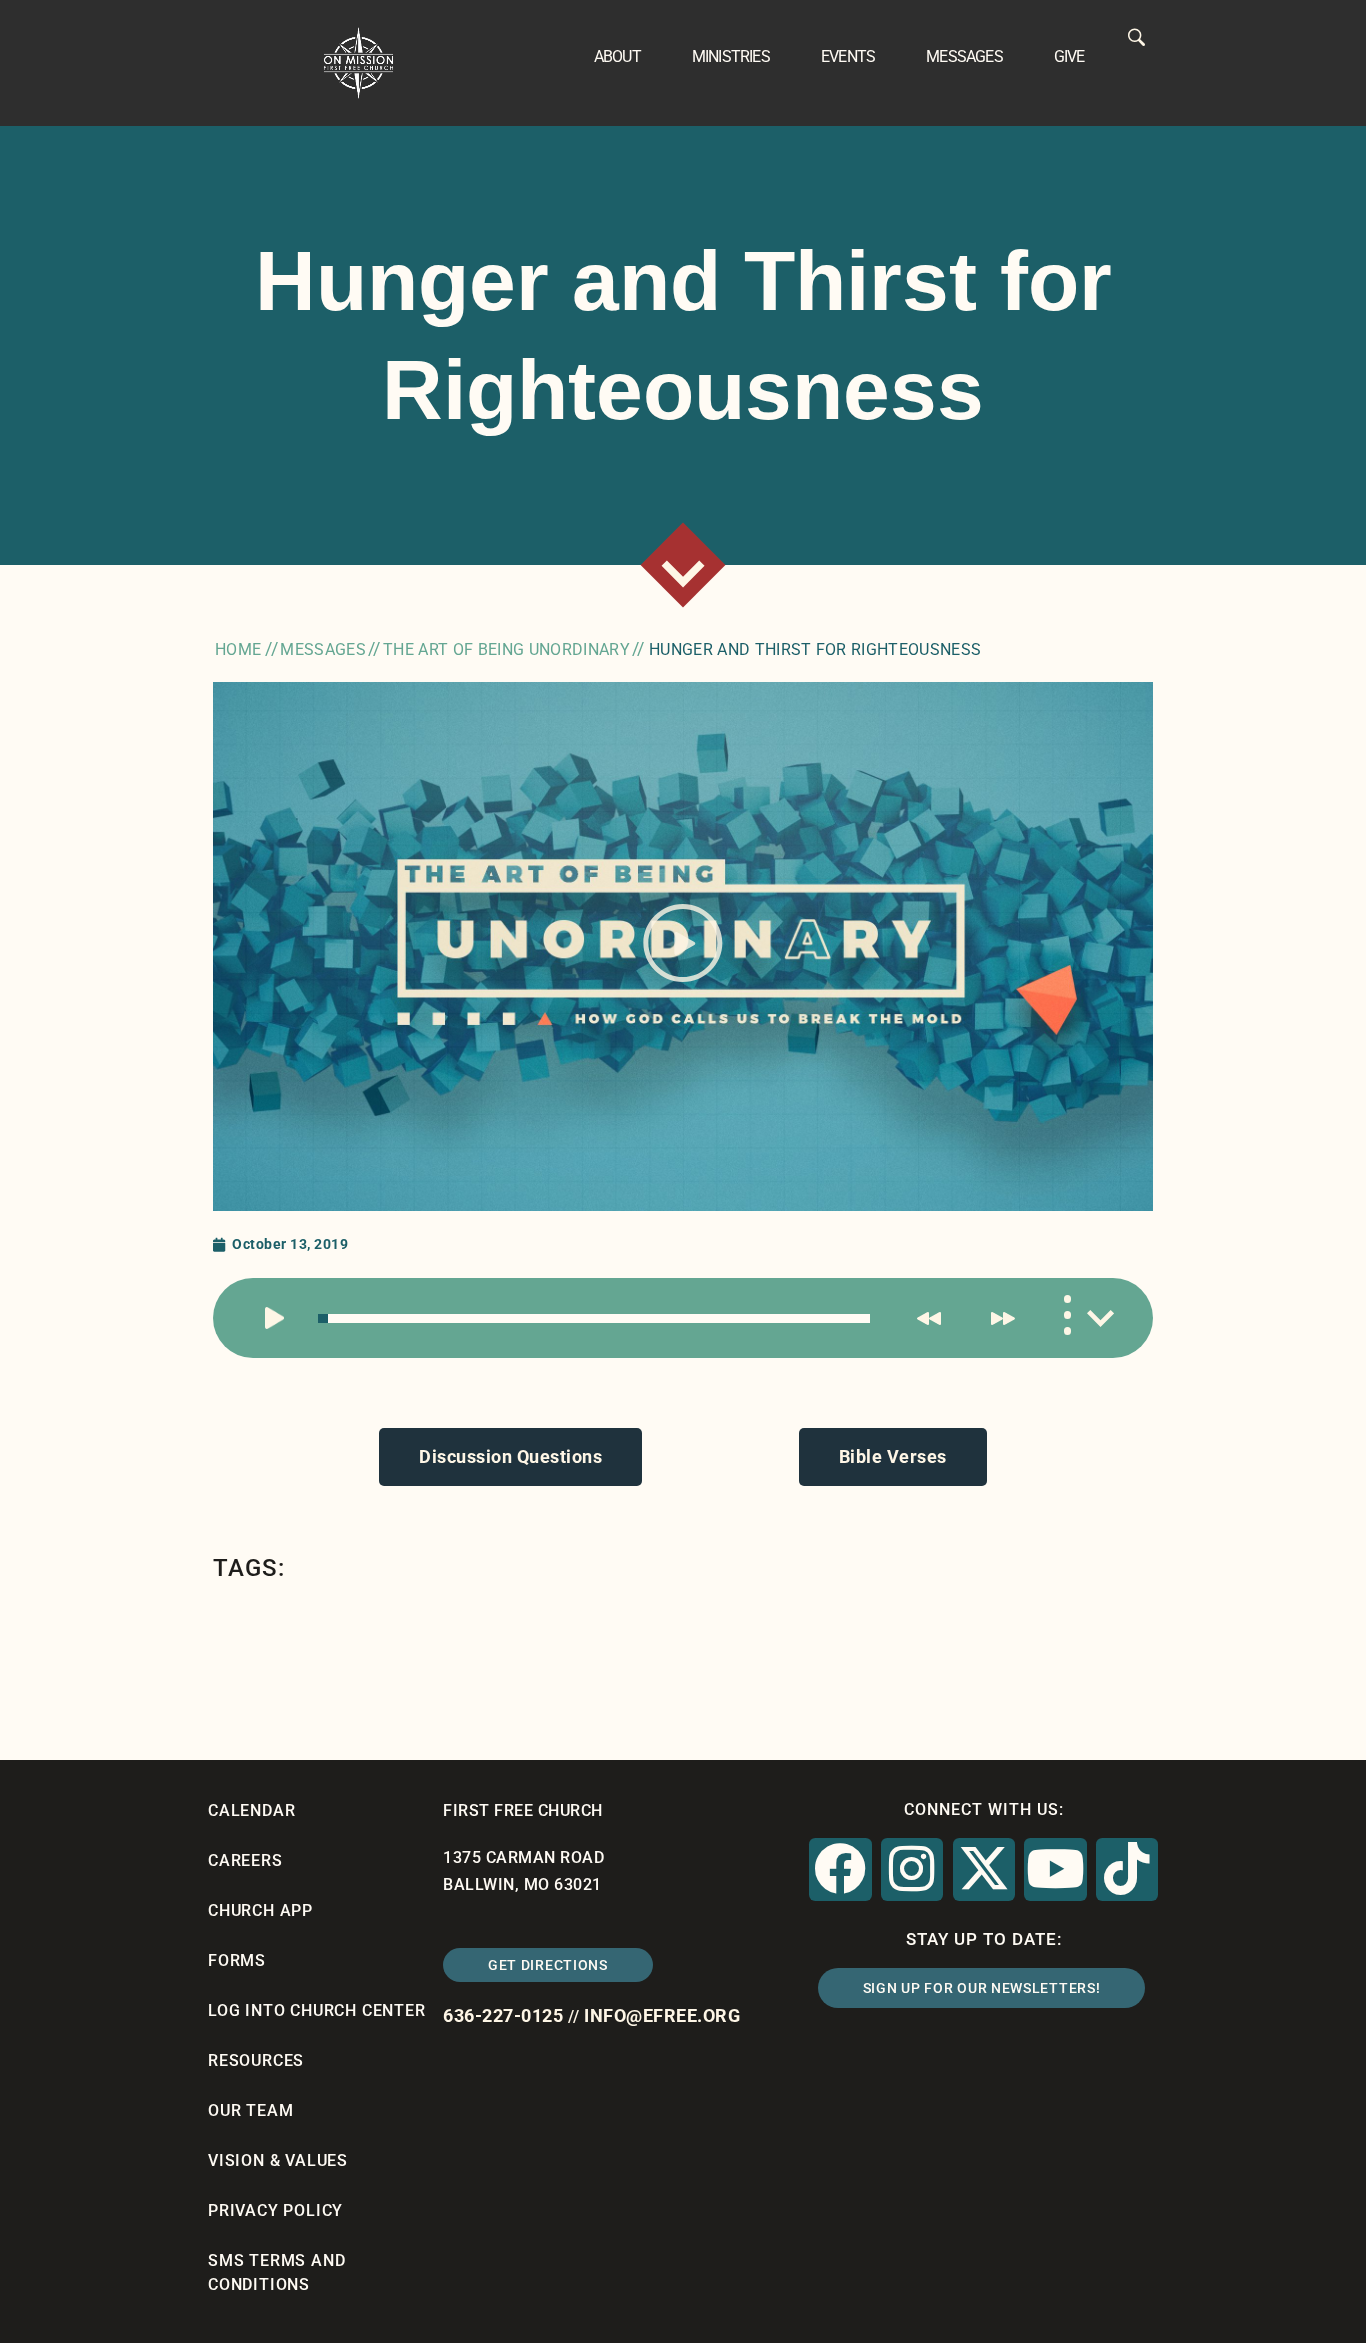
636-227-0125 (503, 2015)
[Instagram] (912, 1869)
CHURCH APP (260, 1910)
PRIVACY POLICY (275, 2210)
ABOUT (617, 56)
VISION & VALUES (278, 2160)
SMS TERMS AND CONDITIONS (276, 2272)
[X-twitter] (984, 1869)
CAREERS (245, 1860)
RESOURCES (256, 2060)
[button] (683, 947)
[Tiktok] (1127, 1869)
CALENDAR (251, 1810)
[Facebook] (840, 1869)
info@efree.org (662, 2015)
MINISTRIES (731, 56)
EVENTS (848, 56)
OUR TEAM (250, 2110)
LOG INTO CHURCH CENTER (317, 2010)
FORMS (237, 1960)
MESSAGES (964, 56)
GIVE (1069, 56)
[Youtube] (1055, 1869)
